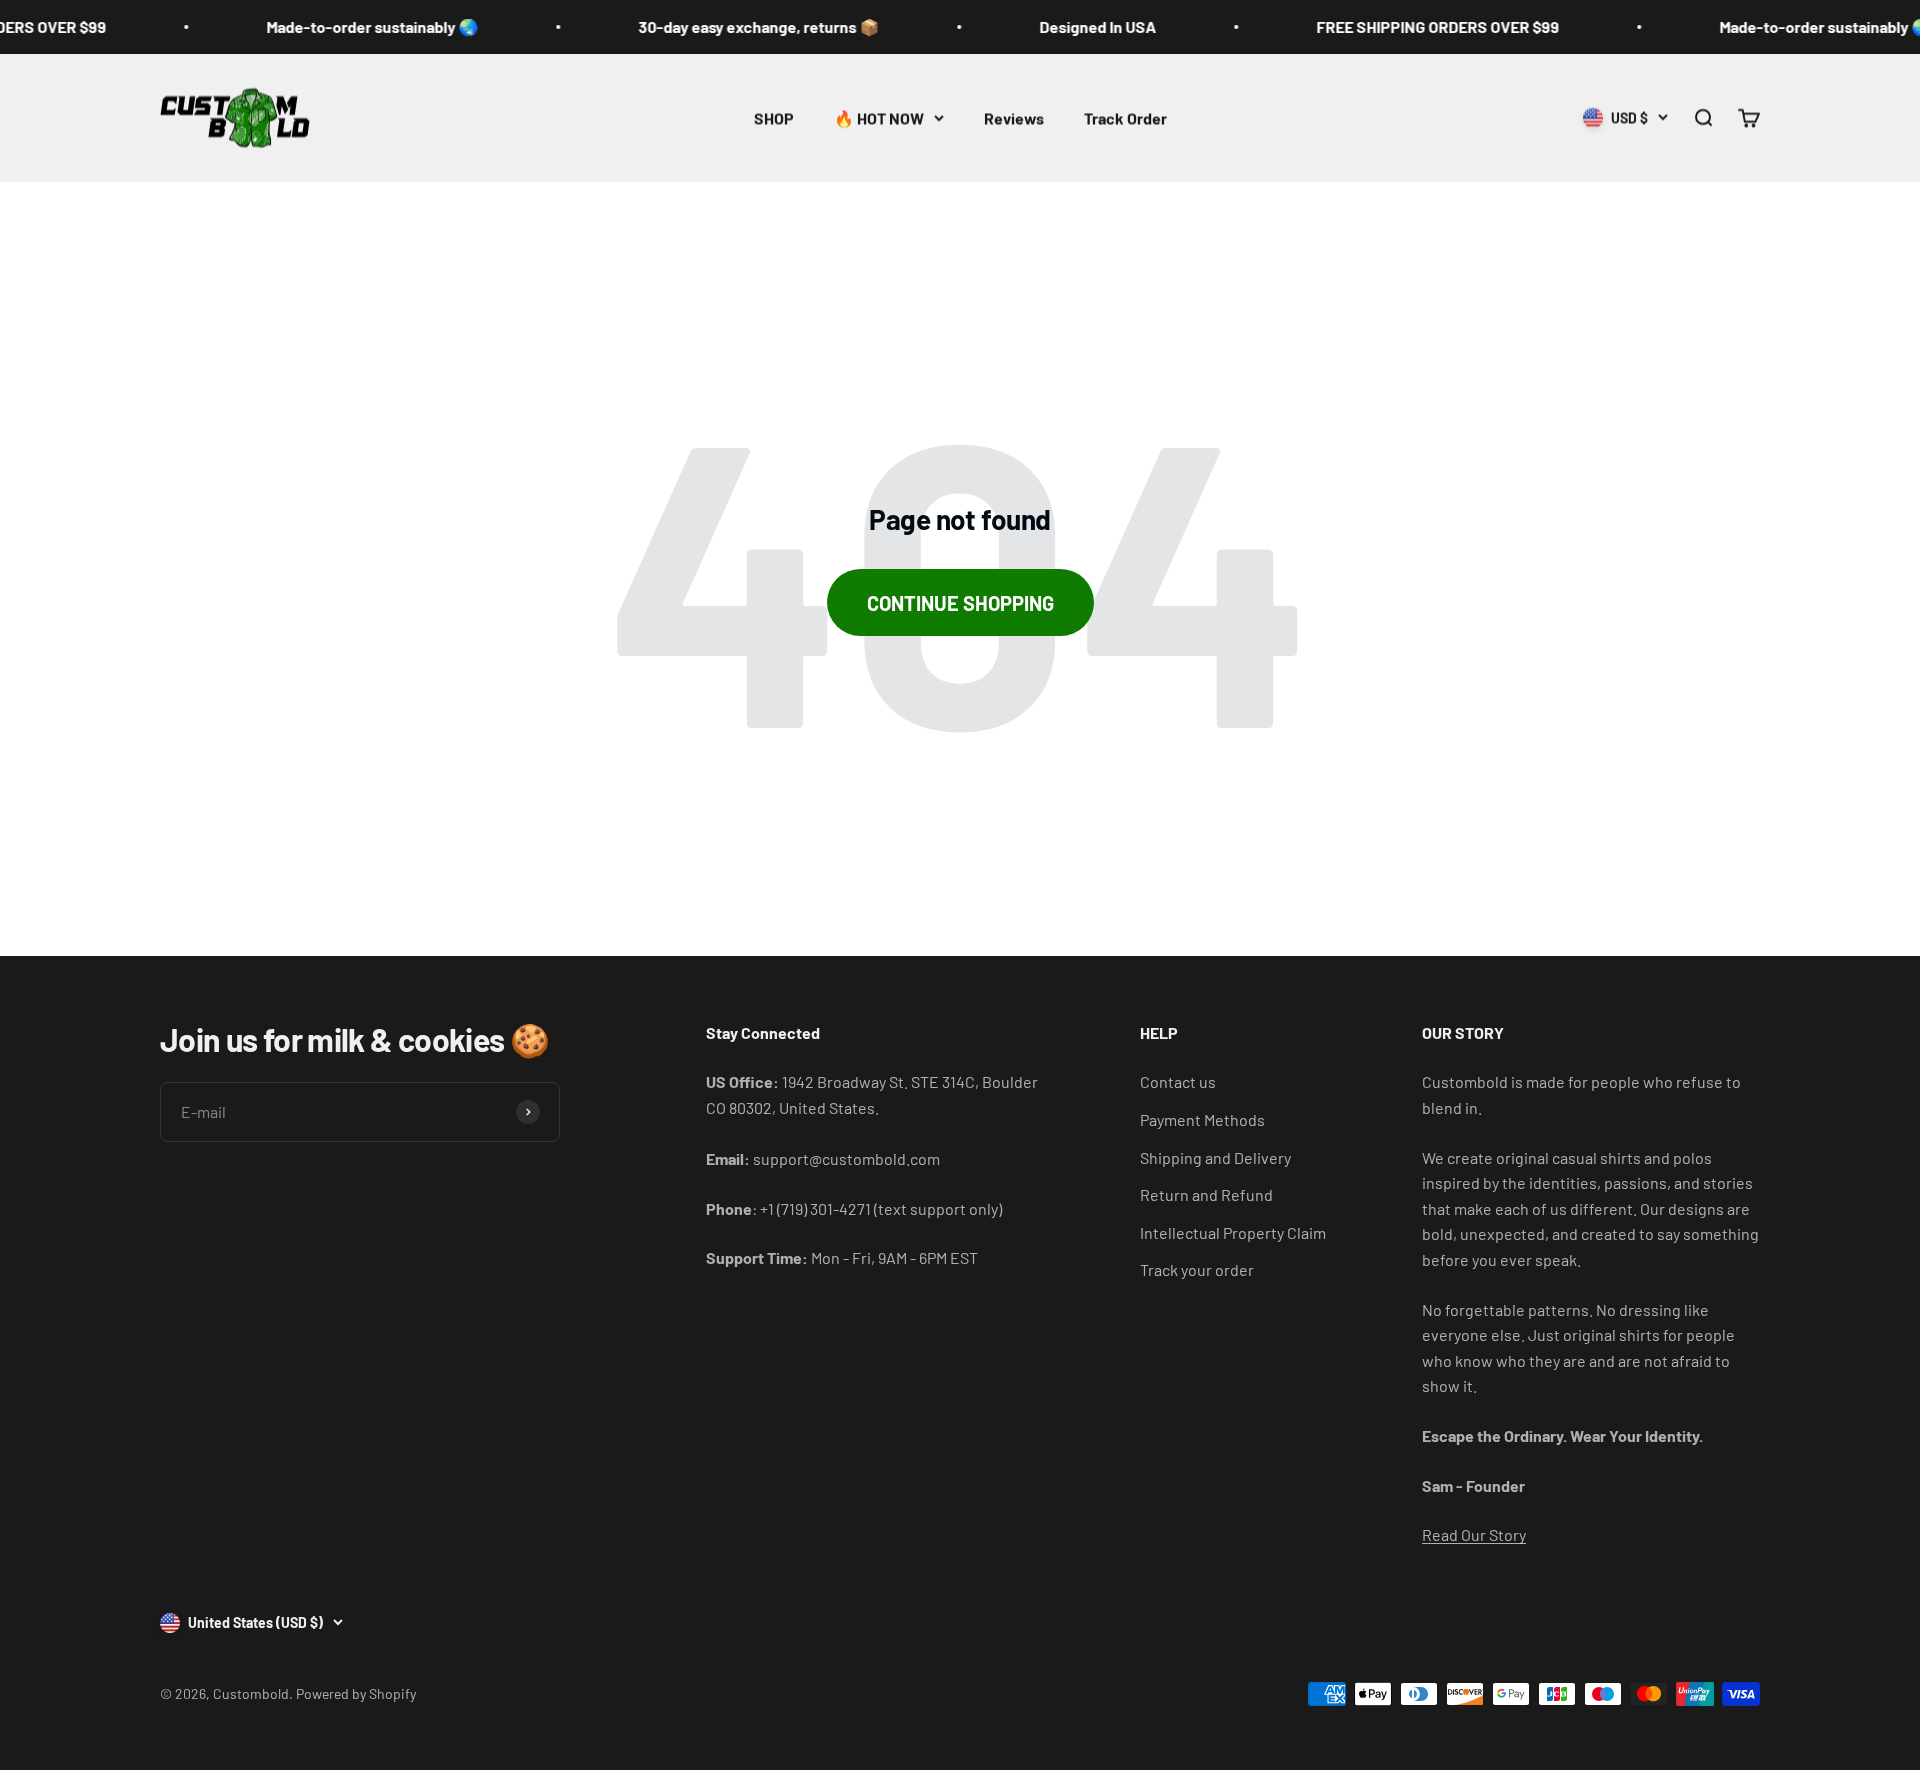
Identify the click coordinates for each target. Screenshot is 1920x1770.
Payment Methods (1202, 1119)
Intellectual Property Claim (1233, 1232)
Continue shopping (960, 603)
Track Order (1125, 117)
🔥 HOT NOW (879, 117)
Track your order (1197, 1269)
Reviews (1014, 117)
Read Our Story (1474, 1534)
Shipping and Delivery (1215, 1157)
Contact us (1178, 1081)
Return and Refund (1206, 1194)
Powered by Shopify (356, 1693)
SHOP (774, 117)
